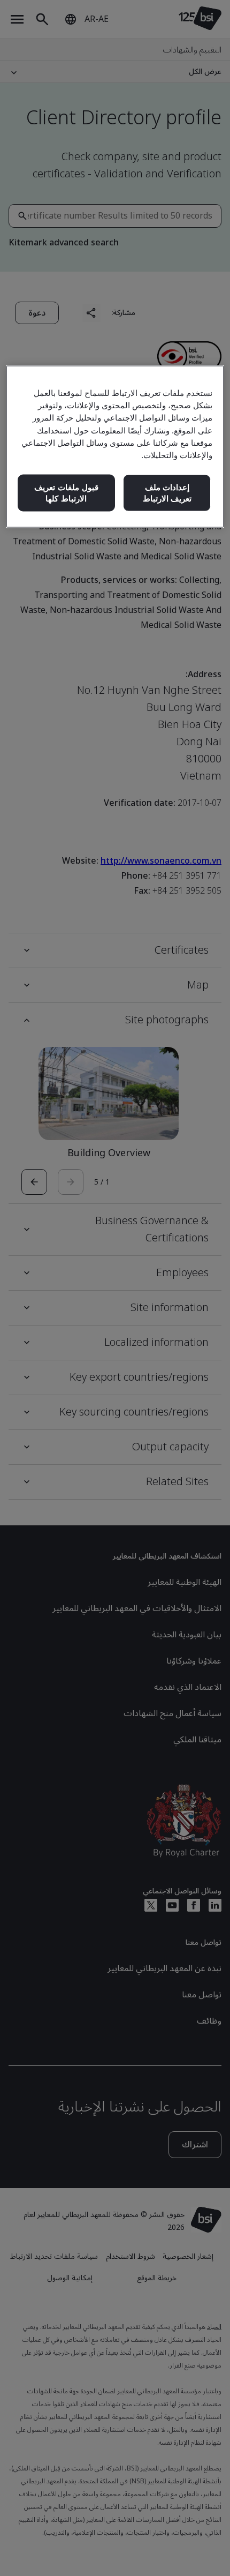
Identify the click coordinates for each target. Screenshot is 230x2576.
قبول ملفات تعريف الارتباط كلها (66, 493)
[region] (115, 447)
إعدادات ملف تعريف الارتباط (167, 493)
